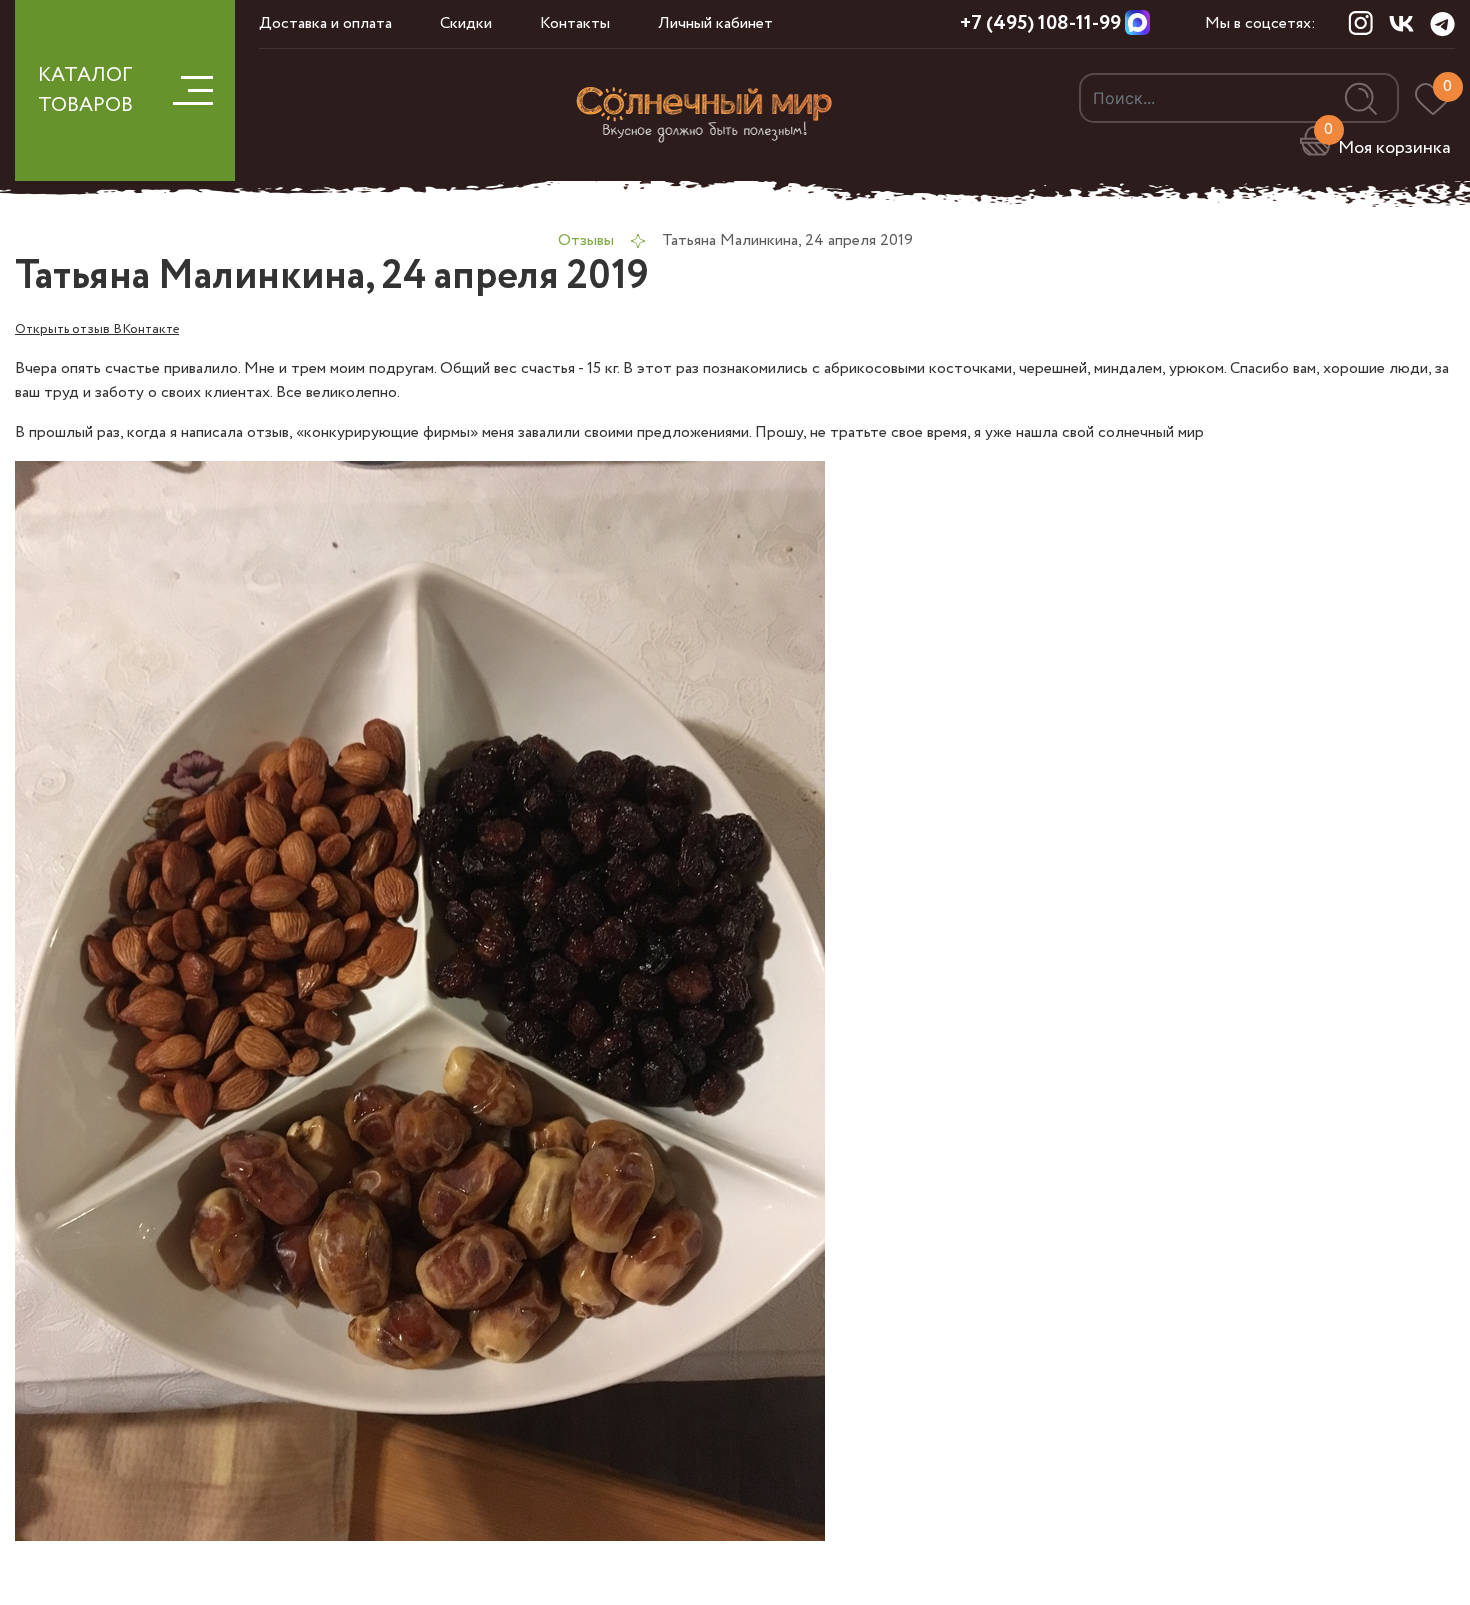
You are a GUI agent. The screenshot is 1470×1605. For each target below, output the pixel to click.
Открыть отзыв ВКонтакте (97, 329)
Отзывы (586, 240)
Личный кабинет (715, 23)
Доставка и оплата (325, 23)
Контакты (575, 23)
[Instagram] (1360, 23)
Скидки (466, 23)
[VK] (1401, 23)
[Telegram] (1442, 24)
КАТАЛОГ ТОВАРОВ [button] (85, 90)
